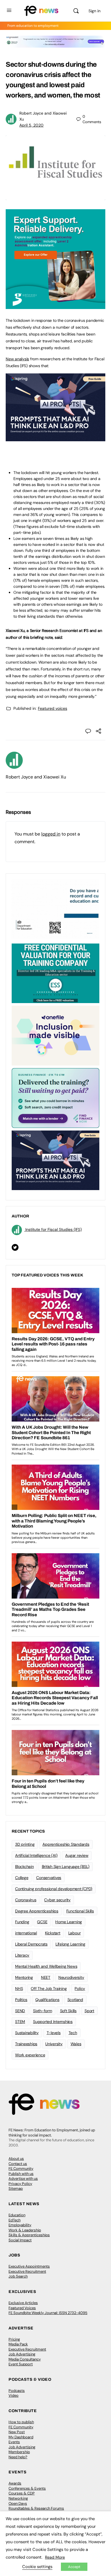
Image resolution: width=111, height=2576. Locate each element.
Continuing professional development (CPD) (54, 1889)
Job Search (18, 2276)
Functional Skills (80, 1911)
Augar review (77, 1855)
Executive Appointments (29, 2266)
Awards (15, 2483)
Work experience (30, 2055)
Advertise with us (23, 2178)
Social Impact (20, 2240)
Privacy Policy (20, 2184)
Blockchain (24, 1867)
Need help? (18, 2457)
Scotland (75, 2000)
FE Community (21, 2169)
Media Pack (18, 2344)
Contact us (18, 2164)
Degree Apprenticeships (37, 1911)
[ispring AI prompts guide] (55, 438)
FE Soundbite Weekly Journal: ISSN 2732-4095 (48, 2313)
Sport (89, 2011)
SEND (20, 2011)
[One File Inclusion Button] (55, 1035)
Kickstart (53, 1933)
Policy (80, 1989)
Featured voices (53, 708)
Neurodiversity (71, 1977)
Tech (73, 2033)
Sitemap (16, 2188)
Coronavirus (26, 1900)
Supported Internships (53, 2022)
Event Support (21, 2364)
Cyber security (57, 1900)
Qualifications (47, 2000)
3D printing (25, 1844)
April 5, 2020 (31, 125)
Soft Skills (68, 2011)
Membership (19, 2452)
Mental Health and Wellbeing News (46, 1966)
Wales (76, 2044)
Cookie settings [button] (37, 2567)
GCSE (42, 1922)
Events (14, 2442)
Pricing (14, 2339)
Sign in (94, 11)
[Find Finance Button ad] (55, 1097)
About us (16, 2159)
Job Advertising (22, 2354)
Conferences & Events (27, 2488)
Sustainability (27, 2033)
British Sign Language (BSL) (66, 1867)
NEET (46, 1977)
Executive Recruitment (27, 2271)
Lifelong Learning (70, 1944)
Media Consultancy (25, 2359)
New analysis (17, 359)
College (22, 1878)
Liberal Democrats (31, 1944)
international (26, 1933)
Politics (21, 2000)
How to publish (21, 2422)
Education (17, 2215)
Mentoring (24, 1977)
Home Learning (69, 1922)
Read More (55, 2557)
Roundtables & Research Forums (36, 2508)
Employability (20, 2225)
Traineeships (26, 2044)
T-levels (54, 2033)
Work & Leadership (25, 2230)
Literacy (22, 1955)
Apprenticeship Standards (66, 1844)
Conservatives (49, 1878)
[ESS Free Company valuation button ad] (55, 973)
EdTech (15, 2220)
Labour (75, 1933)
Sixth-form (43, 2011)
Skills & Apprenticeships (29, 2235)
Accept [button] (74, 2567)
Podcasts (17, 2391)
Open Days (18, 2503)
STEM (20, 2022)
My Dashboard (21, 2437)
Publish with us (21, 2174)
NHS (19, 1989)
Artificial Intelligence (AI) (36, 1855)
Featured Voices (22, 2308)
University (54, 2044)
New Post (17, 2432)
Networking (18, 2498)
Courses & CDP (22, 2493)
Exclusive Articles (23, 2303)
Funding (22, 1922)
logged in (51, 834)
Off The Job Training (49, 1989)
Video (14, 2395)
